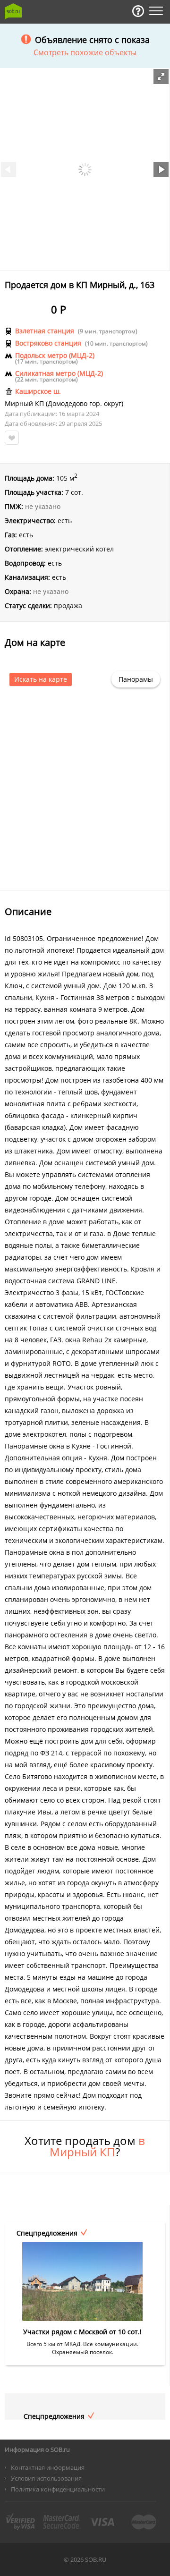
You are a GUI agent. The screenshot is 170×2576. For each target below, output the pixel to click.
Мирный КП (24, 404)
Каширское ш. (38, 391)
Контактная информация (48, 2467)
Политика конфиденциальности (58, 2489)
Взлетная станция (45, 331)
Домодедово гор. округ (85, 404)
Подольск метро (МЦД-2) (55, 356)
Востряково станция (48, 343)
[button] (161, 76)
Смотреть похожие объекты (85, 52)
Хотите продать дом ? (85, 2146)
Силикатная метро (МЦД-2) (59, 373)
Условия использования (46, 2478)
